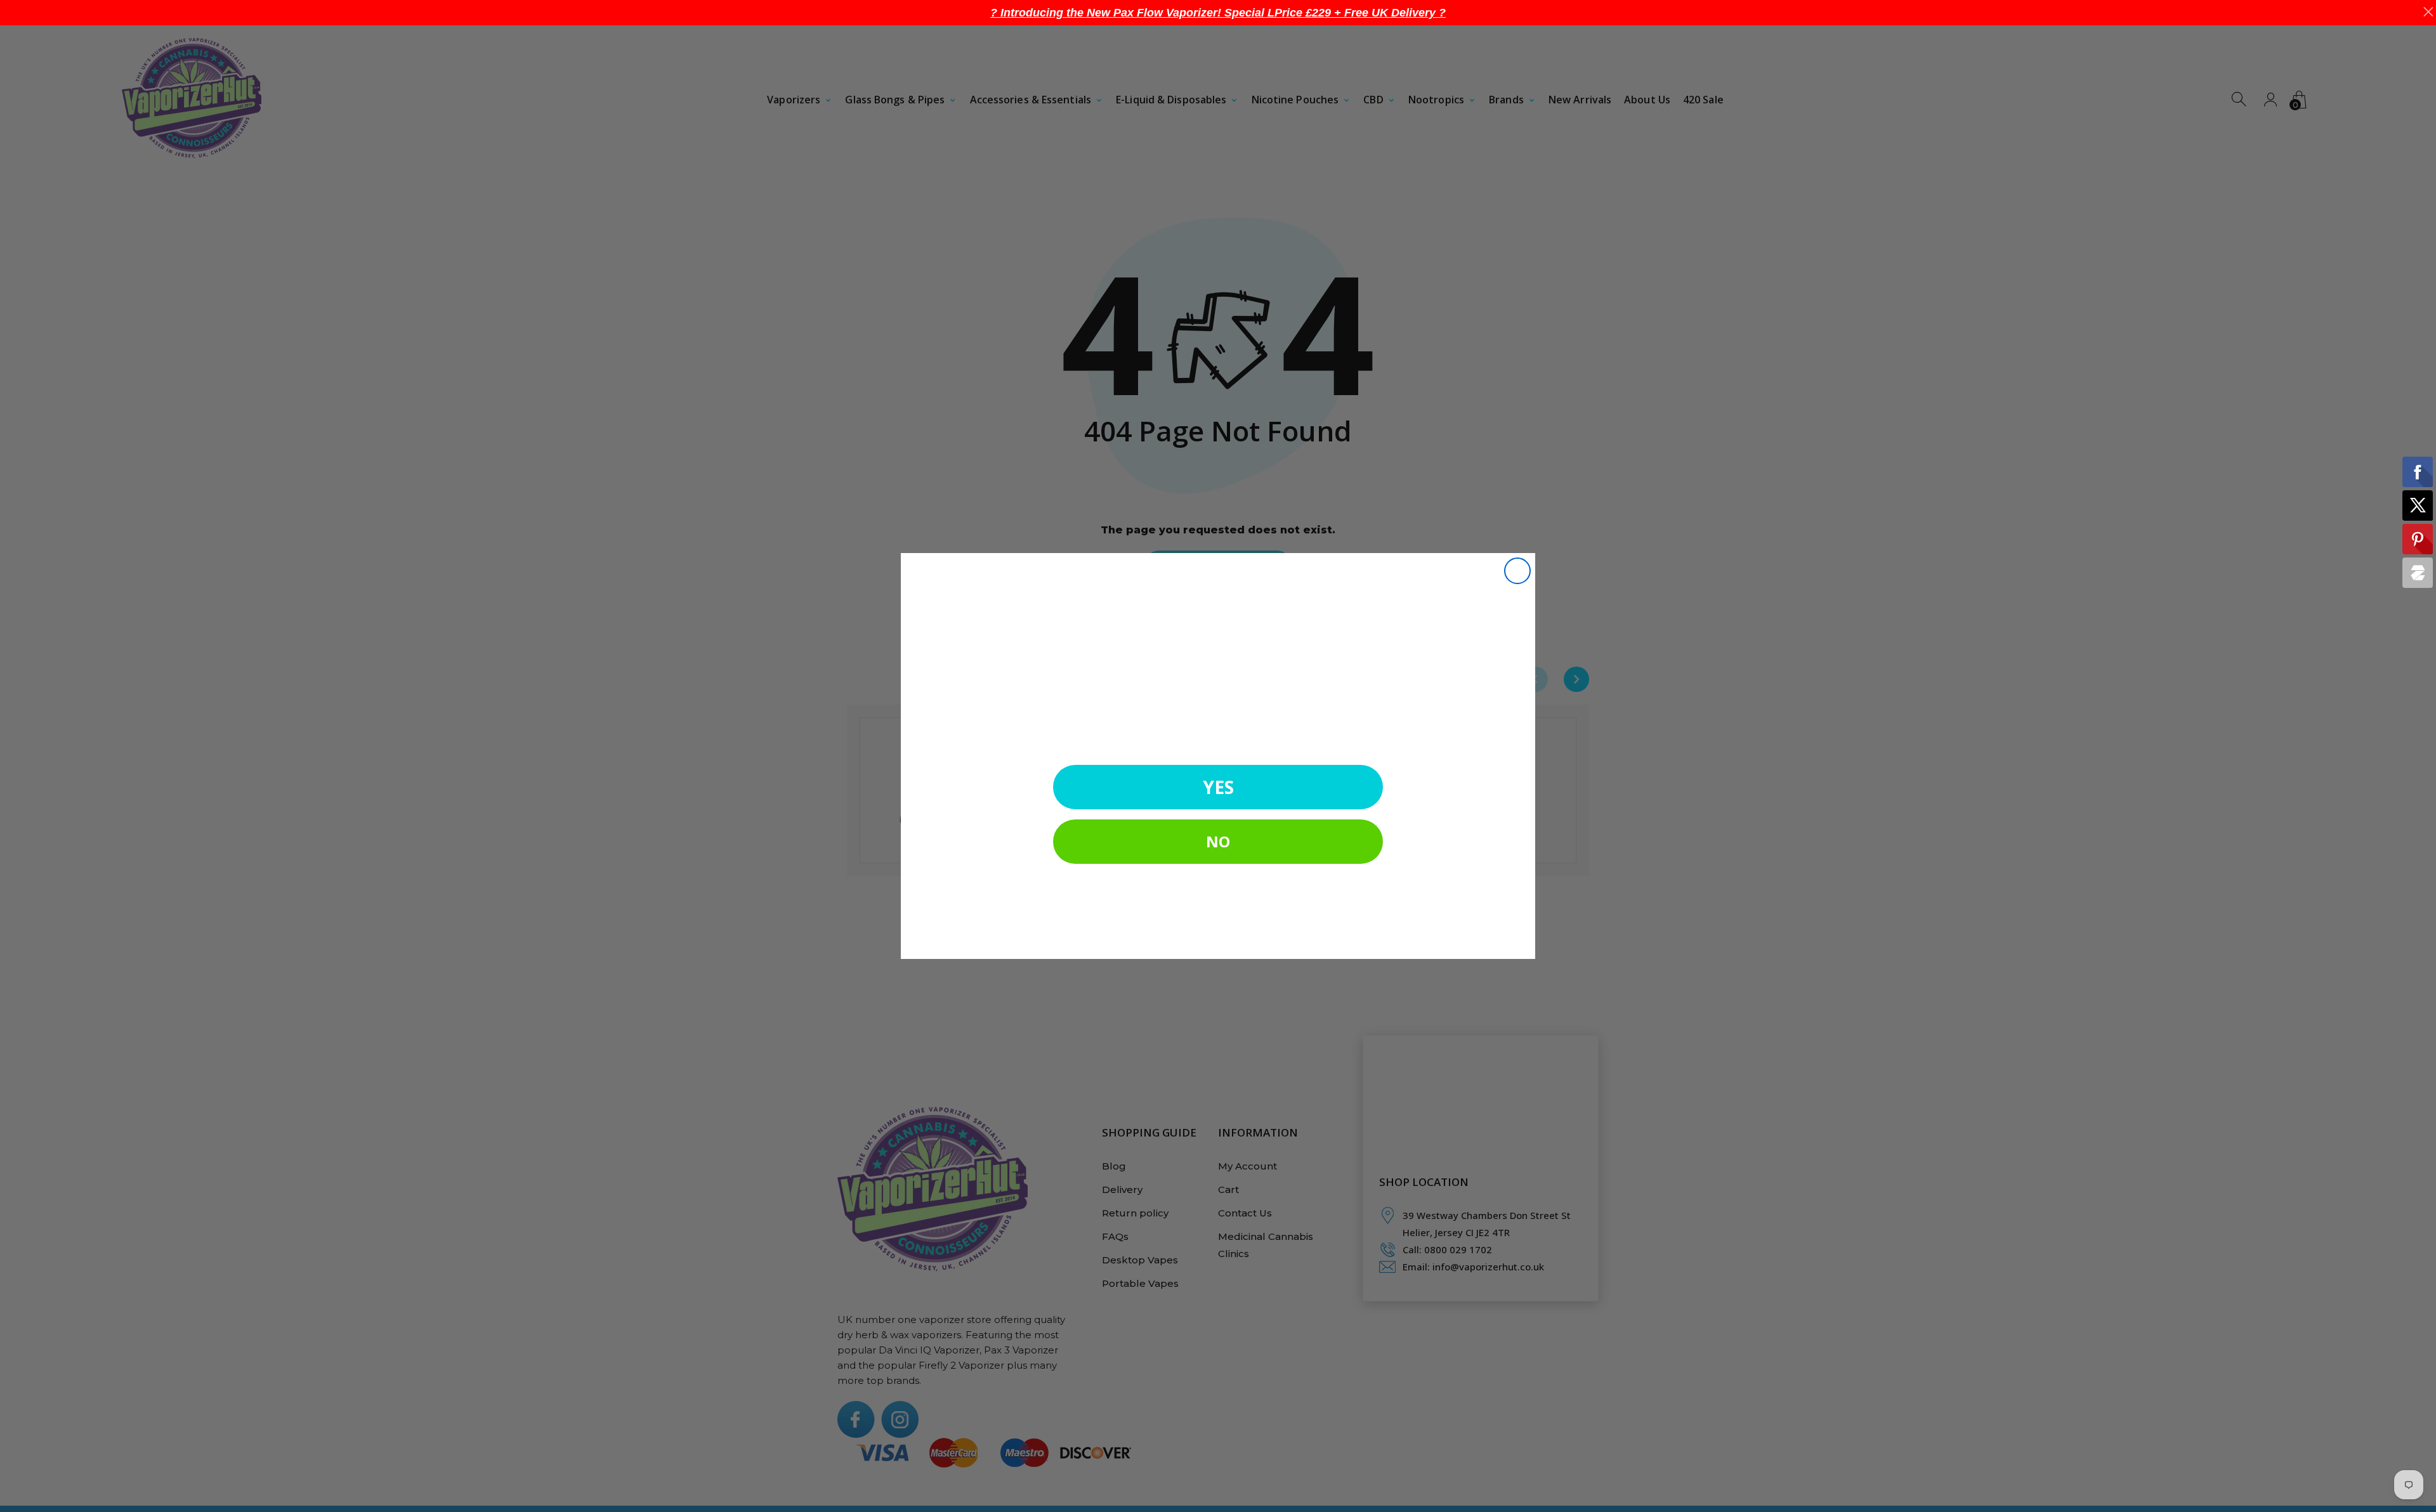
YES (1218, 787)
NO (1218, 841)
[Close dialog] (1517, 571)
